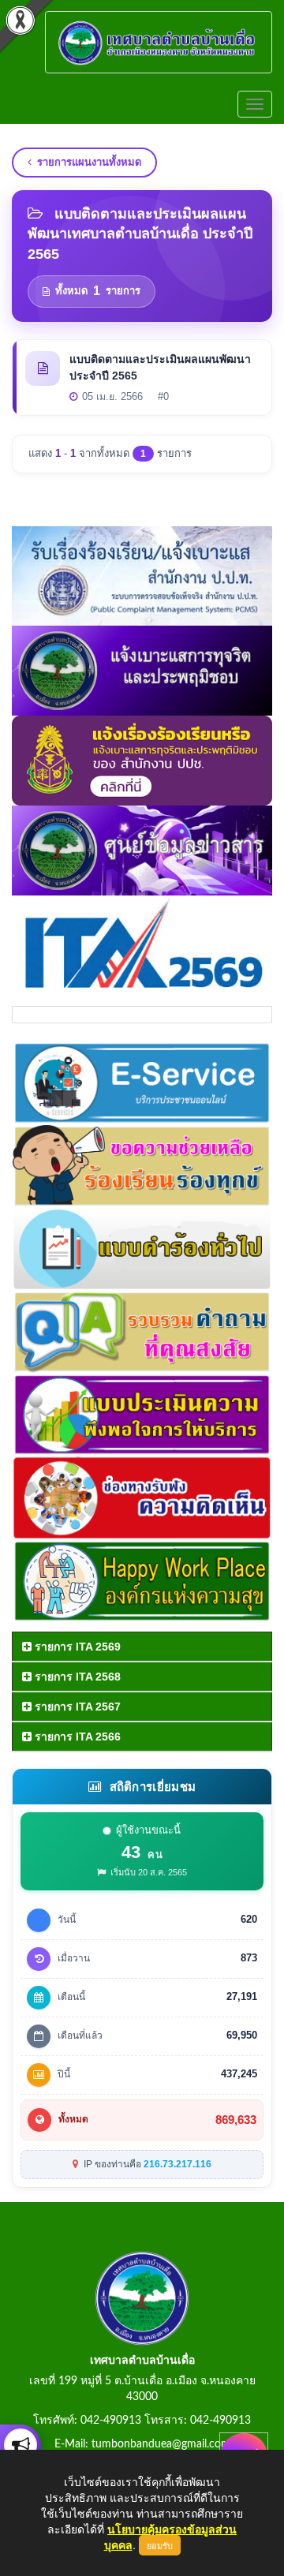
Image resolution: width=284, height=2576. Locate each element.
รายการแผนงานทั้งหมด (89, 162)
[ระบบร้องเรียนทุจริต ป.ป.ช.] (21, 2445)
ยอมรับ (160, 2545)
